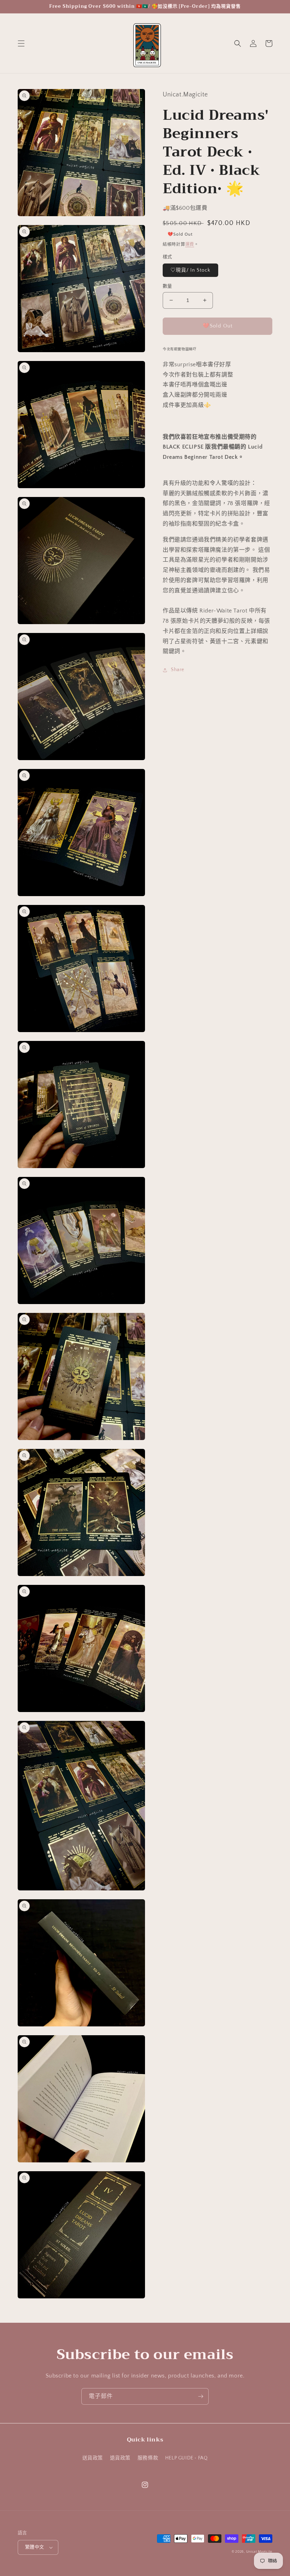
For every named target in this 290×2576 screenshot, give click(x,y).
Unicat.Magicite (259, 2552)
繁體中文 (35, 2547)
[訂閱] (201, 2396)
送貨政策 (93, 2458)
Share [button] (178, 670)
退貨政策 (120, 2458)
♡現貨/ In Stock (190, 270)
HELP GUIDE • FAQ (187, 2458)
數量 (167, 286)
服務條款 (148, 2458)
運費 (190, 245)
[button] (21, 43)
